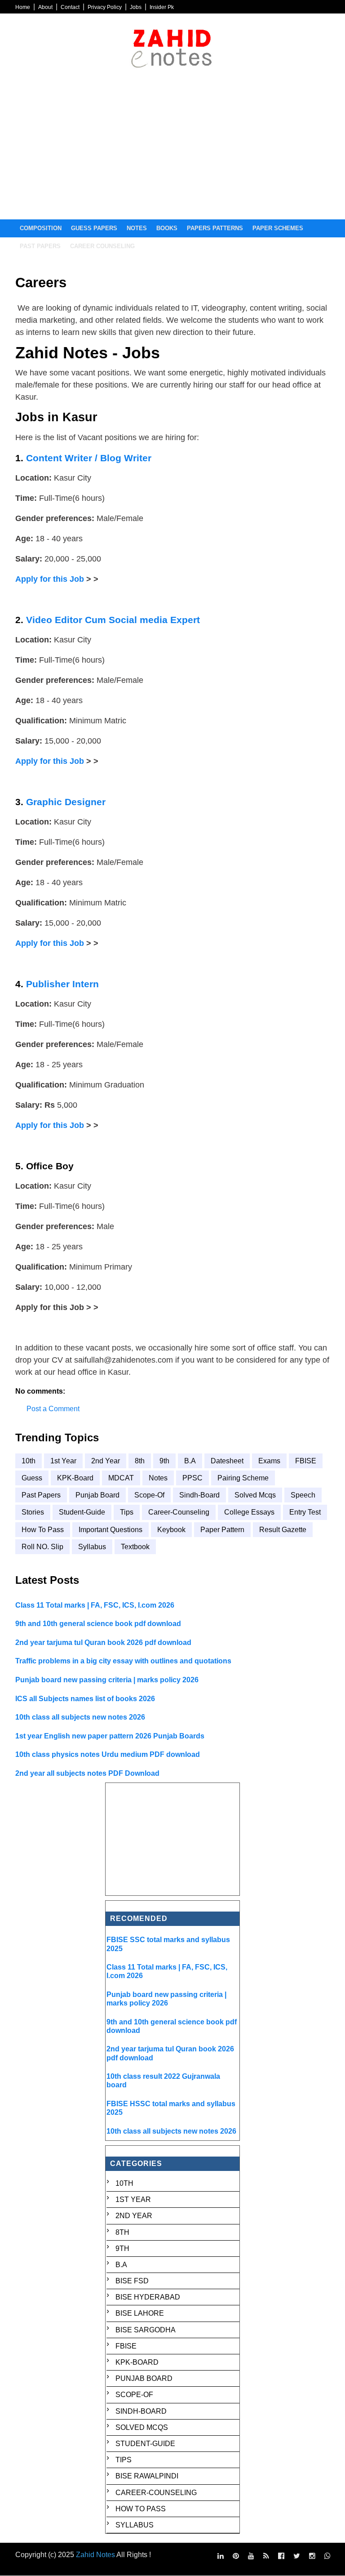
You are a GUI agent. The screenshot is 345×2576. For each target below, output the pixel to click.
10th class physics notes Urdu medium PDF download (108, 1754)
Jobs (136, 7)
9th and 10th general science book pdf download (98, 1624)
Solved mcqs (255, 1495)
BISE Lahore (140, 2313)
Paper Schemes (278, 228)
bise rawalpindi (147, 2476)
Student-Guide (82, 1512)
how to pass (43, 1530)
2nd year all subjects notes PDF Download (87, 1773)
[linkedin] (221, 2556)
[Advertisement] (172, 152)
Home (23, 7)
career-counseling (179, 1512)
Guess (32, 1478)
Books (167, 228)
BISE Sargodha (146, 2330)
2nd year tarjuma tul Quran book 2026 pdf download (103, 1642)
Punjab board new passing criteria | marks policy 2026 (107, 1680)
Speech (303, 1495)
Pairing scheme (243, 1478)
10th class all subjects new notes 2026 (80, 1717)
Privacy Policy (105, 7)
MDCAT (121, 1478)
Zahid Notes (95, 2555)
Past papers (40, 246)
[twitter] (297, 2556)
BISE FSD (132, 2281)
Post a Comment (53, 1409)
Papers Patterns (215, 228)
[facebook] (281, 2556)
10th (29, 1461)
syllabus (92, 1547)
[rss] (266, 2556)
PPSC (192, 1478)
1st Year (63, 1461)
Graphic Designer (66, 802)
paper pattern (222, 1530)
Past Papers (41, 1495)
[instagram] (312, 2556)
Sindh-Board (199, 1495)
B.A (190, 1461)
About (45, 7)
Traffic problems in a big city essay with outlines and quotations (123, 1661)
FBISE (306, 1461)
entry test (305, 1512)
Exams (269, 1461)
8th (140, 1461)
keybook (171, 1530)
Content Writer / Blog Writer (89, 458)
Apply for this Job (50, 579)
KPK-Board (75, 1478)
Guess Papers (94, 228)
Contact (70, 7)
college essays (249, 1512)
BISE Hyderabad (148, 2297)
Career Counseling (102, 246)
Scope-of (149, 1495)
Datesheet (227, 1461)
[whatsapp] (327, 2556)
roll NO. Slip (42, 1547)
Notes (137, 228)
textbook (135, 1547)
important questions (111, 1530)
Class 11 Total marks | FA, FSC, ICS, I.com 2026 (95, 1605)
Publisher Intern (62, 984)
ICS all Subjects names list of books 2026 (85, 1699)
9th (164, 1461)
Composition (41, 228)
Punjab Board (97, 1495)
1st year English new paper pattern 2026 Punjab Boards (110, 1736)
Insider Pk (162, 7)
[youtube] (251, 2556)
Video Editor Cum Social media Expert (113, 620)
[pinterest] (236, 2556)
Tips (127, 1512)
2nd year (106, 1461)
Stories (33, 1512)
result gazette (283, 1530)
